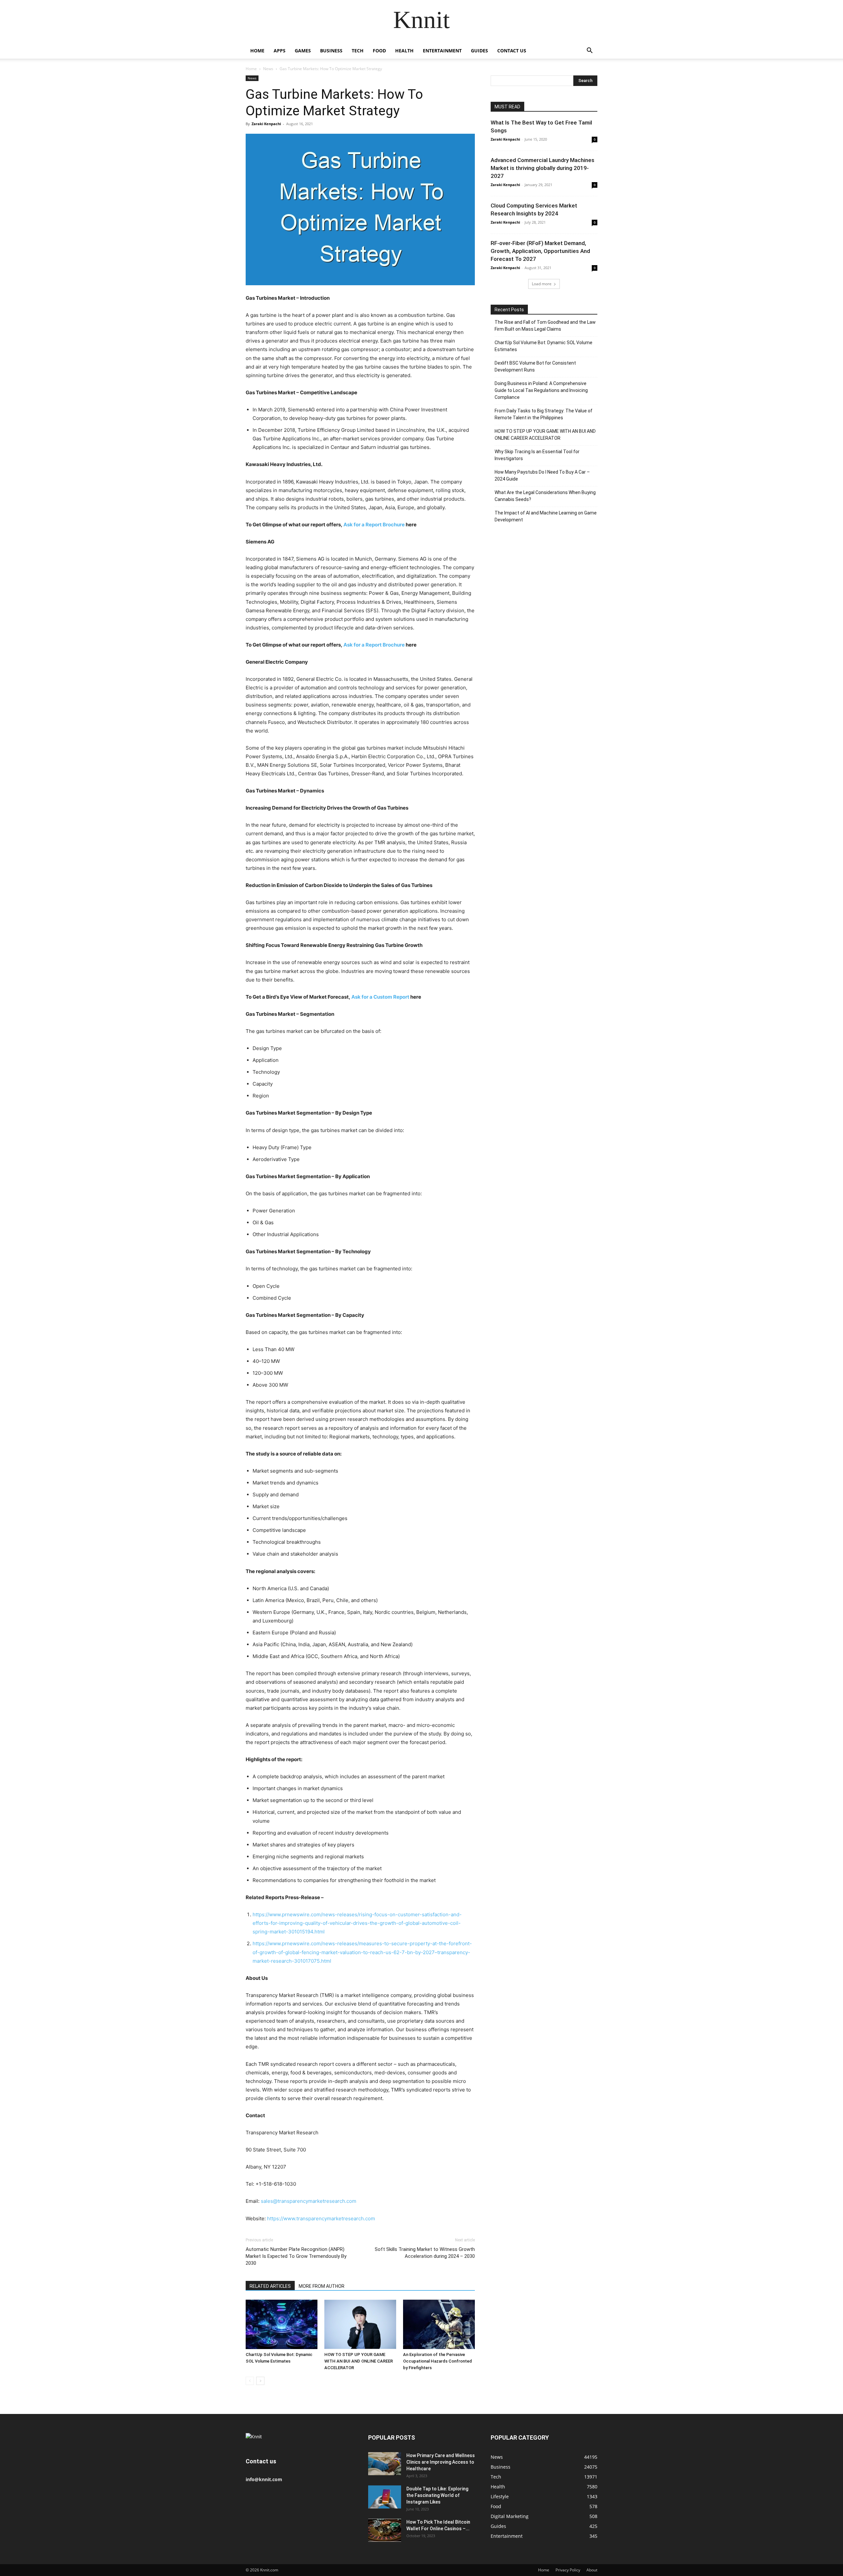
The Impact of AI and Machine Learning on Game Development (546, 516)
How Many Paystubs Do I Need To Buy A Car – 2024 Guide (542, 475)
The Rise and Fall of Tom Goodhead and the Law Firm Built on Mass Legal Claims (545, 326)
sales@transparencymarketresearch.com (309, 2201)
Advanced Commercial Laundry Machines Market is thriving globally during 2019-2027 (543, 168)
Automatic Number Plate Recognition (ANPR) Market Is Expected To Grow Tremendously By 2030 (296, 2256)
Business (331, 51)
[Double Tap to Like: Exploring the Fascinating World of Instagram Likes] (385, 2497)
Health (404, 51)
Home (257, 51)
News (268, 69)
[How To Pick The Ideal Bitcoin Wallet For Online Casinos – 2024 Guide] (385, 2530)
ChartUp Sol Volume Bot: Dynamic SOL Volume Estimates (544, 346)
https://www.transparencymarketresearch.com (321, 2218)
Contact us (512, 51)
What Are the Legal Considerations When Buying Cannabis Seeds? (545, 496)
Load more (542, 284)
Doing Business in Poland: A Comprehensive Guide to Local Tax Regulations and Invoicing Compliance (541, 390)
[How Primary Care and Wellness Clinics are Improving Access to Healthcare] (385, 2464)
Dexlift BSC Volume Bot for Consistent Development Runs (535, 366)
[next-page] (260, 2381)
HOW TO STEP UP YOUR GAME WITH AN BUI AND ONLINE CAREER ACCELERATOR (359, 2361)
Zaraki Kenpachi (266, 124)
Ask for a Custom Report (380, 997)
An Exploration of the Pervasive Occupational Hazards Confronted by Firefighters (437, 2361)
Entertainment (442, 51)
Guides (479, 51)
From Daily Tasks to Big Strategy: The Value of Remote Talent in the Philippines (544, 414)
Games (303, 51)
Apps (280, 51)
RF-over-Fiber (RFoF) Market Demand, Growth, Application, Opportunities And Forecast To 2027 (540, 251)
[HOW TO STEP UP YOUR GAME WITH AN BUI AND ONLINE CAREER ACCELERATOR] (360, 2324)
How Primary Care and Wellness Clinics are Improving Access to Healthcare (441, 2462)
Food (379, 51)
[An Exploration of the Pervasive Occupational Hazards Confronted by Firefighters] (439, 2324)
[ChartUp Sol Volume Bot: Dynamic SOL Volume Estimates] (282, 2324)
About (592, 2570)
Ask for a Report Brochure (374, 525)
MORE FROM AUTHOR (322, 2286)
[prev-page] (250, 2381)
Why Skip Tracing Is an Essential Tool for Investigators (537, 455)
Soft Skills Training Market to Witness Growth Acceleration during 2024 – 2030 (425, 2253)
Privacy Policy (568, 2570)
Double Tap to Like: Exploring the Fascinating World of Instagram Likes (437, 2495)
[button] (589, 51)
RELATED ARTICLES (270, 2286)
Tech (358, 51)
